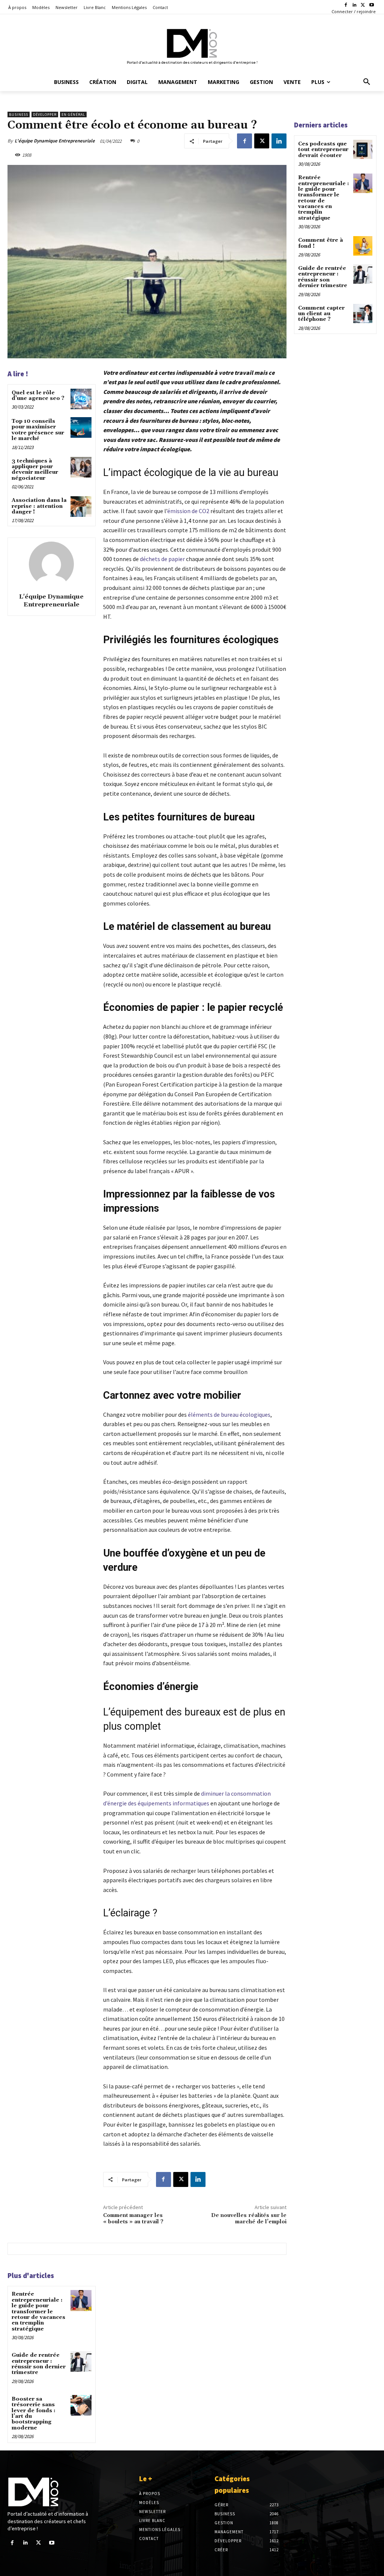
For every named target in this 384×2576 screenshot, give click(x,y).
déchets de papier (162, 559)
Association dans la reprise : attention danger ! (39, 506)
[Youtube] (371, 5)
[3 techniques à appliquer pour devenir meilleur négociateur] (81, 467)
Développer (45, 115)
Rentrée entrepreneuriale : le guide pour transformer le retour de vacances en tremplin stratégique (38, 2311)
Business (19, 115)
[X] (363, 5)
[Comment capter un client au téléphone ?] (363, 314)
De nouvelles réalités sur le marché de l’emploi (249, 2219)
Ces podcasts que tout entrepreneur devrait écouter (323, 150)
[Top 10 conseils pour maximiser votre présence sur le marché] (81, 427)
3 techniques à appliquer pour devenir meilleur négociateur (35, 470)
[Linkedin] (355, 5)
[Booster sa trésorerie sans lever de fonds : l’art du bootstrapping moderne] (81, 2405)
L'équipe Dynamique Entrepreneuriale (55, 141)
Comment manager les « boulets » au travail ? (133, 2219)
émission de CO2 (188, 511)
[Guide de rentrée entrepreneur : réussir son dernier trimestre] (81, 2361)
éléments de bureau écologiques (229, 1414)
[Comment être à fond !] (363, 246)
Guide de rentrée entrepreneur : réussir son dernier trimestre (39, 2364)
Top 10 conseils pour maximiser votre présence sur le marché (38, 430)
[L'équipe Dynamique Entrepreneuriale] (51, 564)
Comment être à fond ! (321, 243)
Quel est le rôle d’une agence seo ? (38, 396)
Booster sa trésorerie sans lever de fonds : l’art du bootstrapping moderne (34, 2414)
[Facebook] (346, 5)
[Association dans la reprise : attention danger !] (81, 507)
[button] (367, 82)
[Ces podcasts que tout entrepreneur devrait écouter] (363, 149)
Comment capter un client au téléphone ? (321, 314)
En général (73, 115)
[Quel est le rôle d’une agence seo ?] (81, 399)
